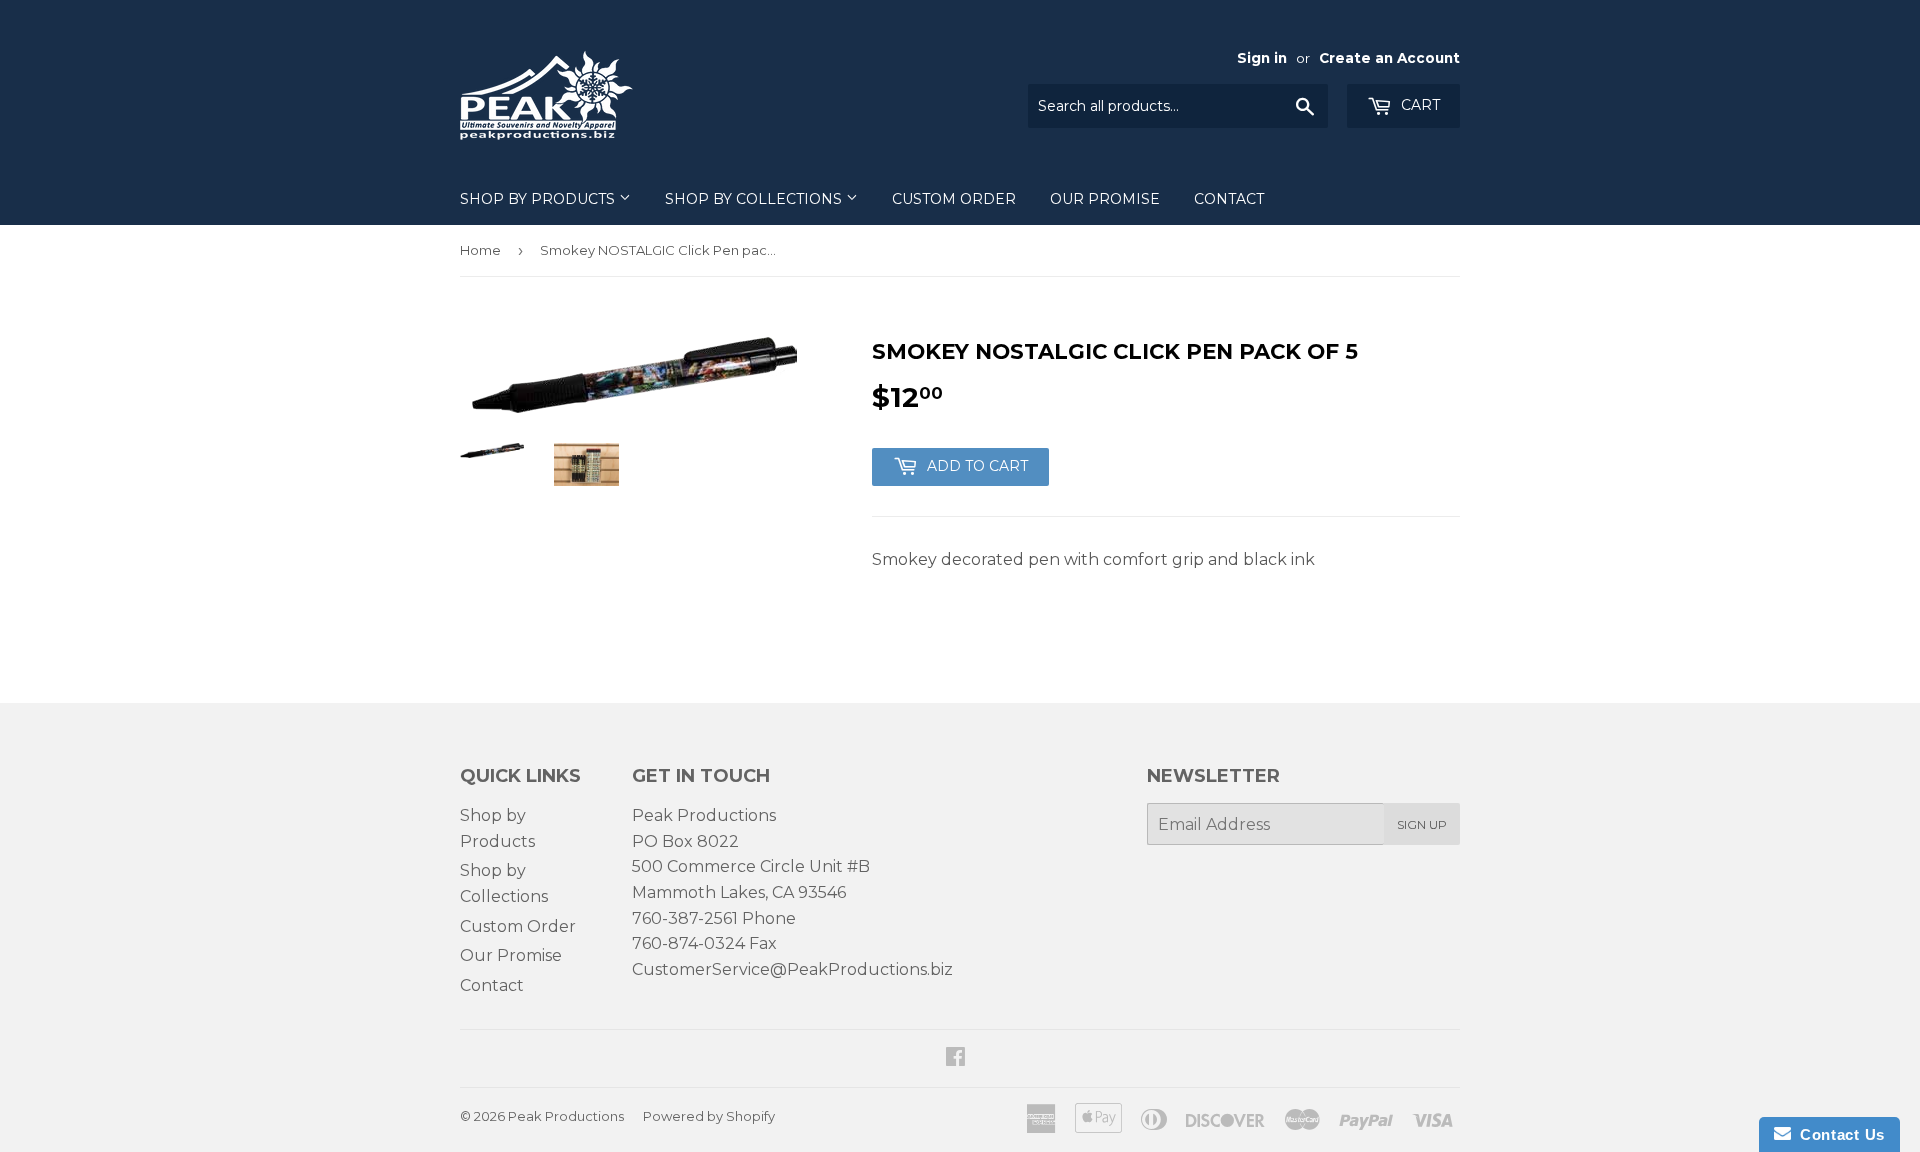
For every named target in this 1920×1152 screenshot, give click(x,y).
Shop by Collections (755, 199)
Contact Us (1838, 1134)
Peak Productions (566, 1116)
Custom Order (954, 199)
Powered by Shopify (709, 1116)
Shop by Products (539, 199)
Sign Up (1422, 824)
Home (480, 250)
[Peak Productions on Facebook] (955, 1058)
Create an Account (1389, 58)
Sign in (1262, 58)
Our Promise (1105, 199)
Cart (1418, 105)
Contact (1229, 199)
